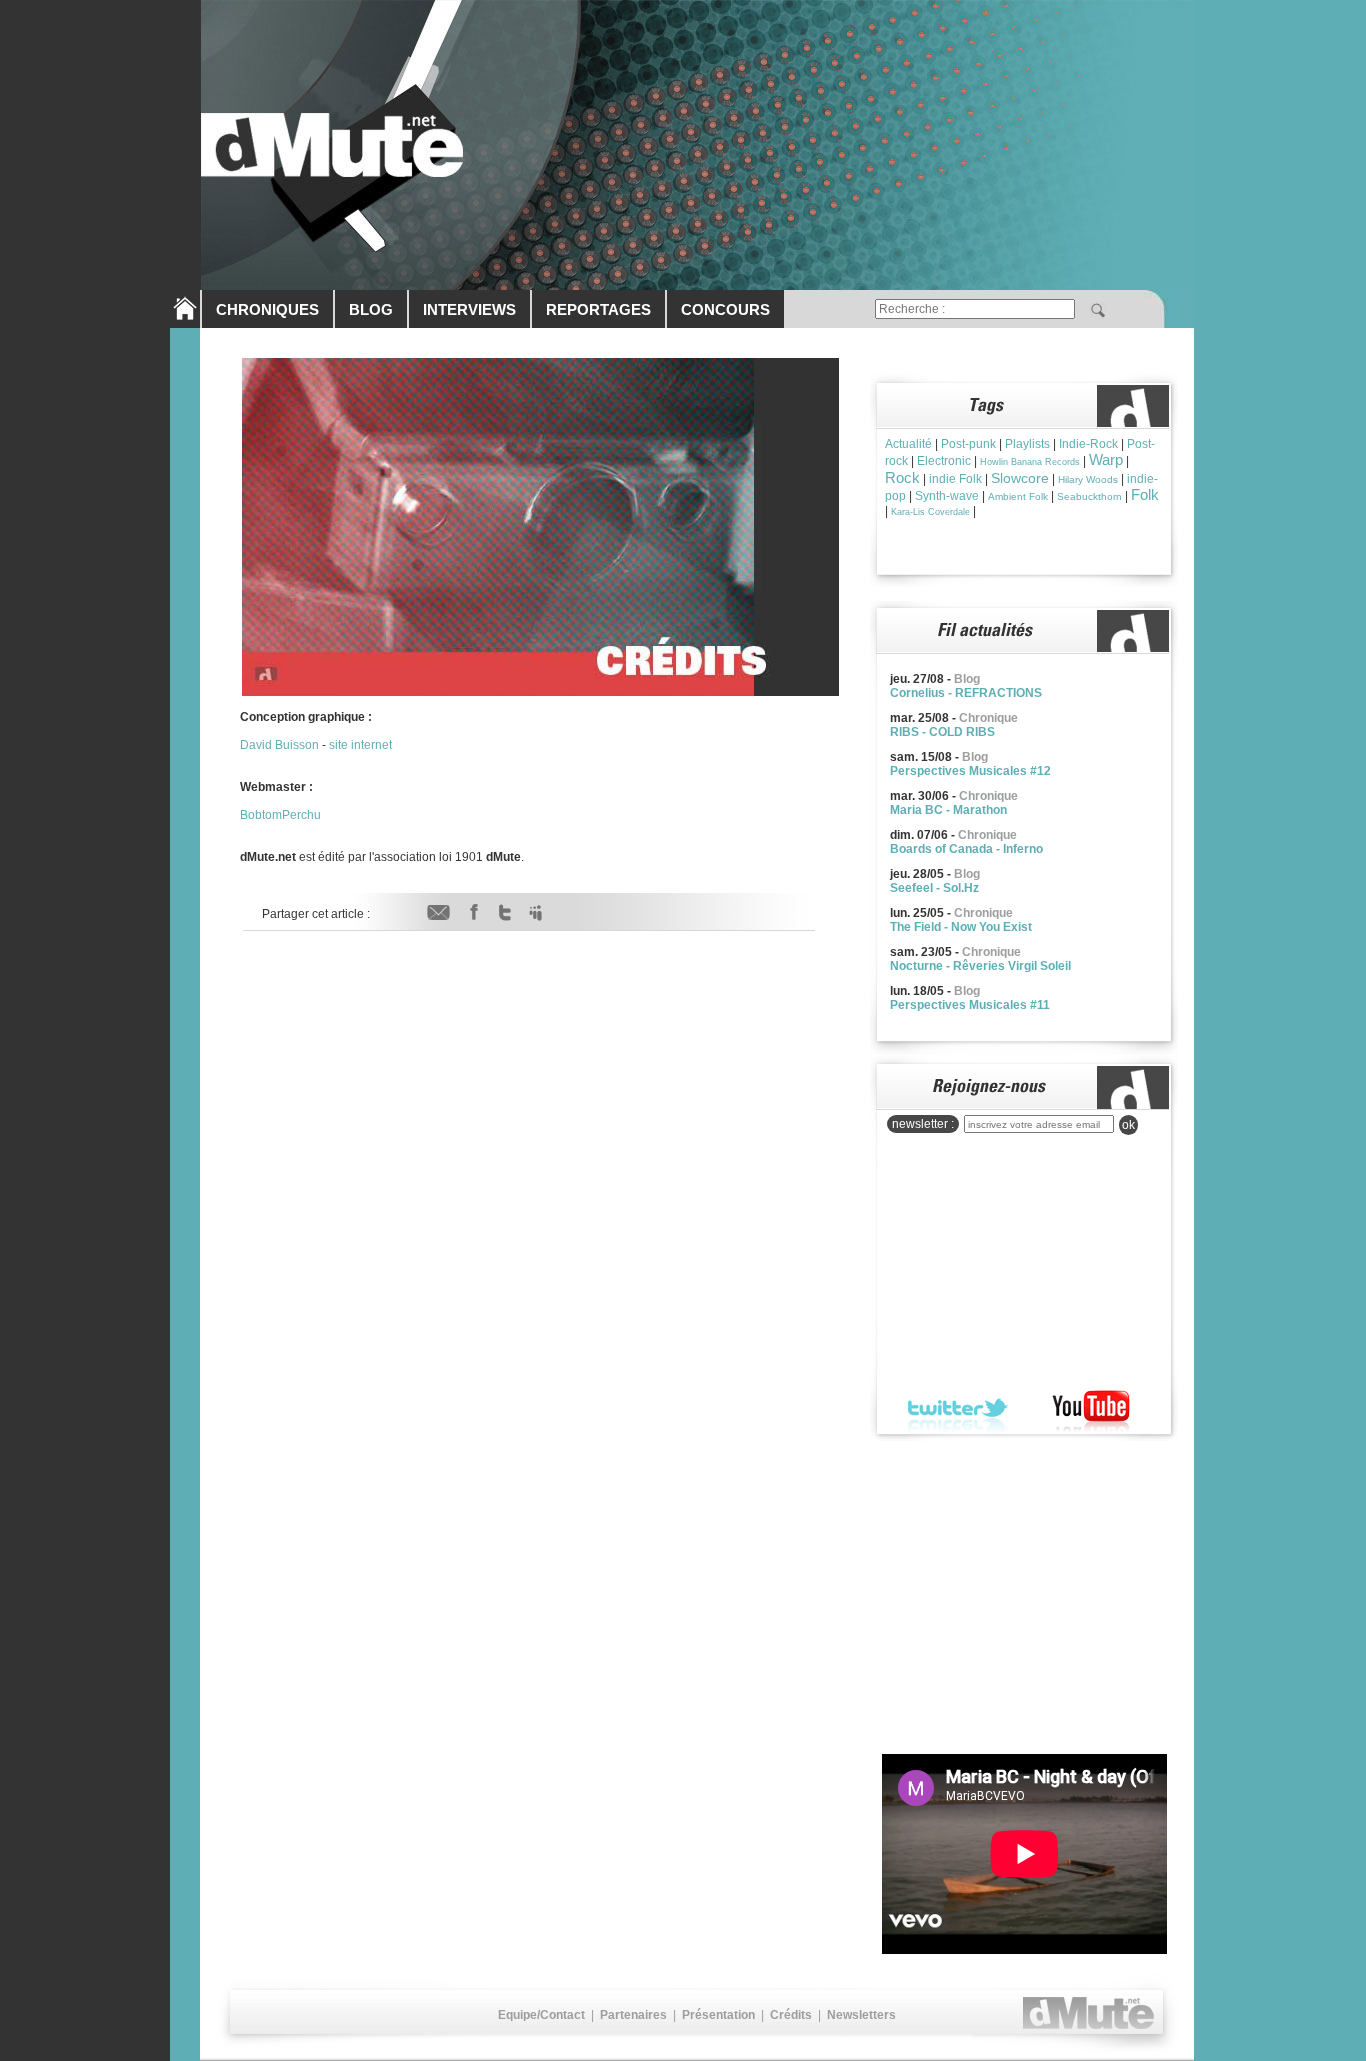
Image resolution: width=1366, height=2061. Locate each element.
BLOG (371, 309)
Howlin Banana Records (1030, 462)
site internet (360, 745)
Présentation (718, 2015)
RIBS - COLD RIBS (942, 732)
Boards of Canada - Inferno (966, 849)
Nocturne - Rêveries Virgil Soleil (980, 966)
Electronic (944, 461)
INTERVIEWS (469, 309)
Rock (902, 477)
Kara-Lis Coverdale (930, 512)
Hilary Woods (1088, 479)
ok (1128, 1125)
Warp (1106, 459)
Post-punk (968, 444)
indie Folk (955, 479)
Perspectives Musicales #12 (970, 771)
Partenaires (633, 2015)
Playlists (1027, 444)
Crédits (791, 2015)
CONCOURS (725, 309)
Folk (1145, 494)
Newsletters (861, 2015)
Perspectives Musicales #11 (970, 1005)
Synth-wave (947, 496)
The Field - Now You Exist (961, 927)
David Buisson (279, 745)
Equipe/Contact (541, 2015)
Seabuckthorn (1089, 496)
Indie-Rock (1088, 444)
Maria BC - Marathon (948, 810)
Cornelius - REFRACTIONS (966, 693)
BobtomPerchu (280, 815)
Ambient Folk (1018, 496)
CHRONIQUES (267, 309)
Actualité (908, 444)
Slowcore (1020, 478)
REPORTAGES (598, 309)
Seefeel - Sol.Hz (934, 888)
